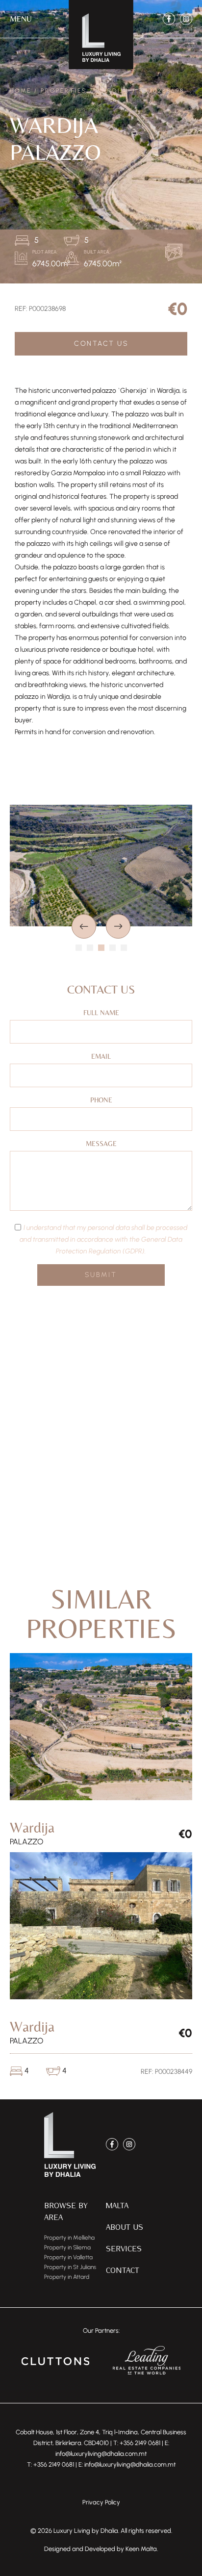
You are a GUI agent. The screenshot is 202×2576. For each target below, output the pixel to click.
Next (118, 926)
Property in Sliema (67, 2247)
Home (21, 91)
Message (101, 1144)
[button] (21, 19)
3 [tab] (101, 948)
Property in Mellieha (69, 2238)
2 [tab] (90, 948)
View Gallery (176, 252)
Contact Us (101, 344)
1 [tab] (79, 948)
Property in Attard (67, 2277)
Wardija (113, 91)
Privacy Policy (101, 2502)
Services (124, 2248)
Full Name (101, 1013)
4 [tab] (113, 948)
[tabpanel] (101, 866)
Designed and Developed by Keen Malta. (101, 2549)
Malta (117, 2205)
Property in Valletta (68, 2257)
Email (101, 1056)
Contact (123, 2270)
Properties (64, 91)
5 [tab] (124, 948)
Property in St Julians (70, 2267)
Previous (84, 926)
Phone (101, 1100)
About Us (125, 2227)
